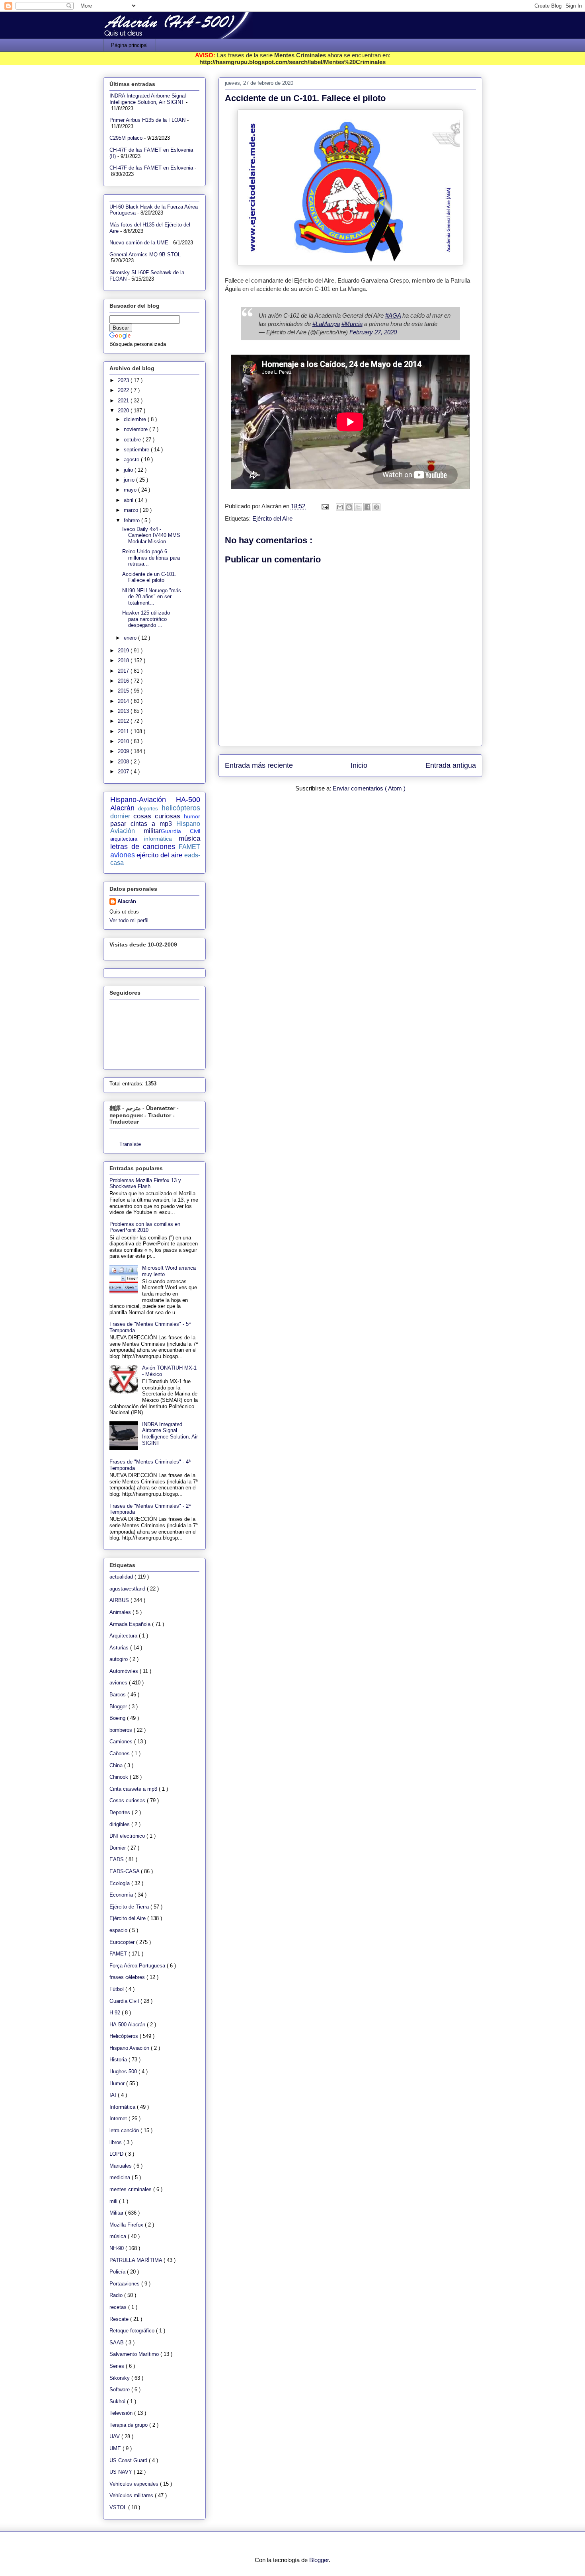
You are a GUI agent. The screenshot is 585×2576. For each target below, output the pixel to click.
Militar (117, 2213)
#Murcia (352, 324)
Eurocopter (123, 1942)
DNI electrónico (128, 1836)
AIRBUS (120, 1600)
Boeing (118, 1718)
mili (114, 2201)
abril (129, 500)
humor (192, 816)
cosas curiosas (157, 816)
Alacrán (127, 901)
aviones (123, 855)
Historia (119, 2060)
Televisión (122, 2413)
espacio (119, 1930)
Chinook (120, 1777)
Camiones (122, 1742)
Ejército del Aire (272, 518)
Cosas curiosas (128, 1800)
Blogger (119, 1707)
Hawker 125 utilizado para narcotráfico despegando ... (146, 619)
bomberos (122, 1730)
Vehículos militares (132, 2495)
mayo (131, 490)
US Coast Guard (129, 2460)
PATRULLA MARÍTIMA (136, 2260)
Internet (119, 2118)
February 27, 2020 (373, 332)
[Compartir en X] (358, 507)
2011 (124, 731)
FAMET (189, 847)
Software (120, 2390)
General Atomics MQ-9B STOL (145, 255)
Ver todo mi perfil (129, 920)
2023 (124, 380)
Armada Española (131, 1624)
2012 (124, 721)
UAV (115, 2436)
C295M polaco (126, 138)
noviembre (136, 429)
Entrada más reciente (259, 765)
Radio (117, 2295)
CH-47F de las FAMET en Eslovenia (151, 168)
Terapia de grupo (129, 2425)
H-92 (116, 2013)
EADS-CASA (125, 1871)
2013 (124, 711)
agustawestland (128, 1589)
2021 (124, 401)
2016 (124, 681)
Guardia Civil (180, 831)
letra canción (125, 2130)
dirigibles (120, 1824)
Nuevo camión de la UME (139, 243)
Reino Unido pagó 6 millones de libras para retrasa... (151, 558)
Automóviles (125, 1671)
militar (152, 831)
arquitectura (124, 839)
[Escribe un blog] (349, 507)
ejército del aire (160, 855)
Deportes (121, 1812)
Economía (122, 1895)
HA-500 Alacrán (128, 2025)
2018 (124, 661)
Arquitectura (124, 1636)
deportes (148, 809)
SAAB (117, 2343)
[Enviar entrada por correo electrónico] (325, 506)
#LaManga (326, 324)
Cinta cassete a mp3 (134, 1789)
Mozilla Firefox (127, 2225)
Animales (121, 1612)
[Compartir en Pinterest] (376, 507)
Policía (118, 2272)
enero (131, 638)
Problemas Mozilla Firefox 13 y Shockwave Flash (145, 1184)
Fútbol (117, 1989)
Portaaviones (125, 2284)
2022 (124, 390)
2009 (124, 751)
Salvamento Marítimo (135, 2354)
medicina (121, 2177)
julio (129, 470)
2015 (124, 691)
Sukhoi (118, 2401)
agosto (132, 460)
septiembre (137, 450)
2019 (124, 651)
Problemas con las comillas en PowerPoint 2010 (145, 1227)
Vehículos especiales (135, 2484)
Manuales (121, 2166)
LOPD (117, 2154)
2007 (124, 772)
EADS (117, 1859)
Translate (130, 1144)
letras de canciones (143, 847)
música (189, 838)
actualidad (122, 1577)
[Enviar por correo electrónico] (340, 507)
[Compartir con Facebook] (367, 507)
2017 (124, 671)
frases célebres (128, 1977)
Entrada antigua (451, 765)
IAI (114, 2095)
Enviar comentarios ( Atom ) (369, 788)
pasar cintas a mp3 (141, 824)
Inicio (359, 765)
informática (158, 839)
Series (118, 2366)
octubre (133, 440)
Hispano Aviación (130, 2048)
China (117, 1765)
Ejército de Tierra (130, 1907)
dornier (120, 816)
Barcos (118, 1695)
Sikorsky (120, 2378)
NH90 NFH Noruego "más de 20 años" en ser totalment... (152, 597)
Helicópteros (125, 2036)
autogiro (119, 1659)
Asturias (120, 1648)
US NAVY (122, 2472)
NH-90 (117, 2248)
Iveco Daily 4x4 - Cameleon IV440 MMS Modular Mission (151, 535)
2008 (124, 762)
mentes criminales (131, 2189)
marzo (132, 510)
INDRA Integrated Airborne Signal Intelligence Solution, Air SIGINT (148, 99)
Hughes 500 (124, 2072)
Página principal (129, 45)
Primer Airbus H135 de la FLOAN (147, 120)
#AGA (393, 315)
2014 (124, 701)
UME (116, 2448)
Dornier (118, 1848)
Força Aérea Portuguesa (138, 1966)
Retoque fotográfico (133, 2331)
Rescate (120, 2319)
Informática (123, 2107)
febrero (133, 520)
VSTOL (119, 2507)
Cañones (120, 1753)
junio (130, 480)
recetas (119, 2307)
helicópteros (181, 808)
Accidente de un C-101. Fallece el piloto (149, 577)
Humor (118, 2083)
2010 (124, 741)
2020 (124, 411)
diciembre (136, 419)
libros (116, 2142)
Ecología (120, 1883)
